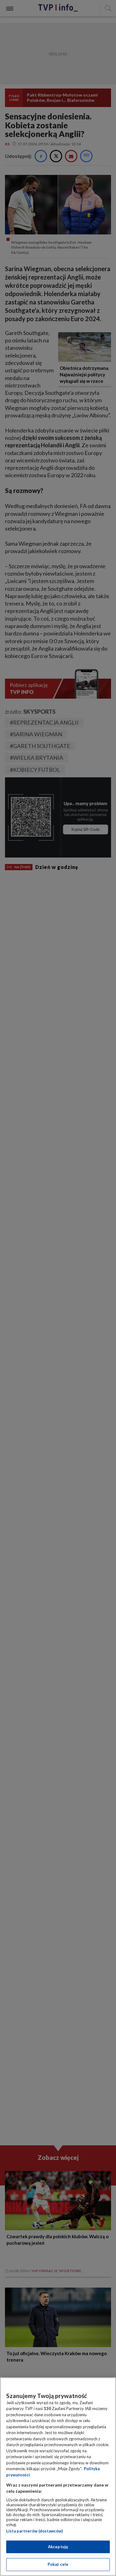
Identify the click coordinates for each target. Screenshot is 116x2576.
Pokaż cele (58, 2564)
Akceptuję (58, 2547)
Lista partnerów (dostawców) (34, 2531)
